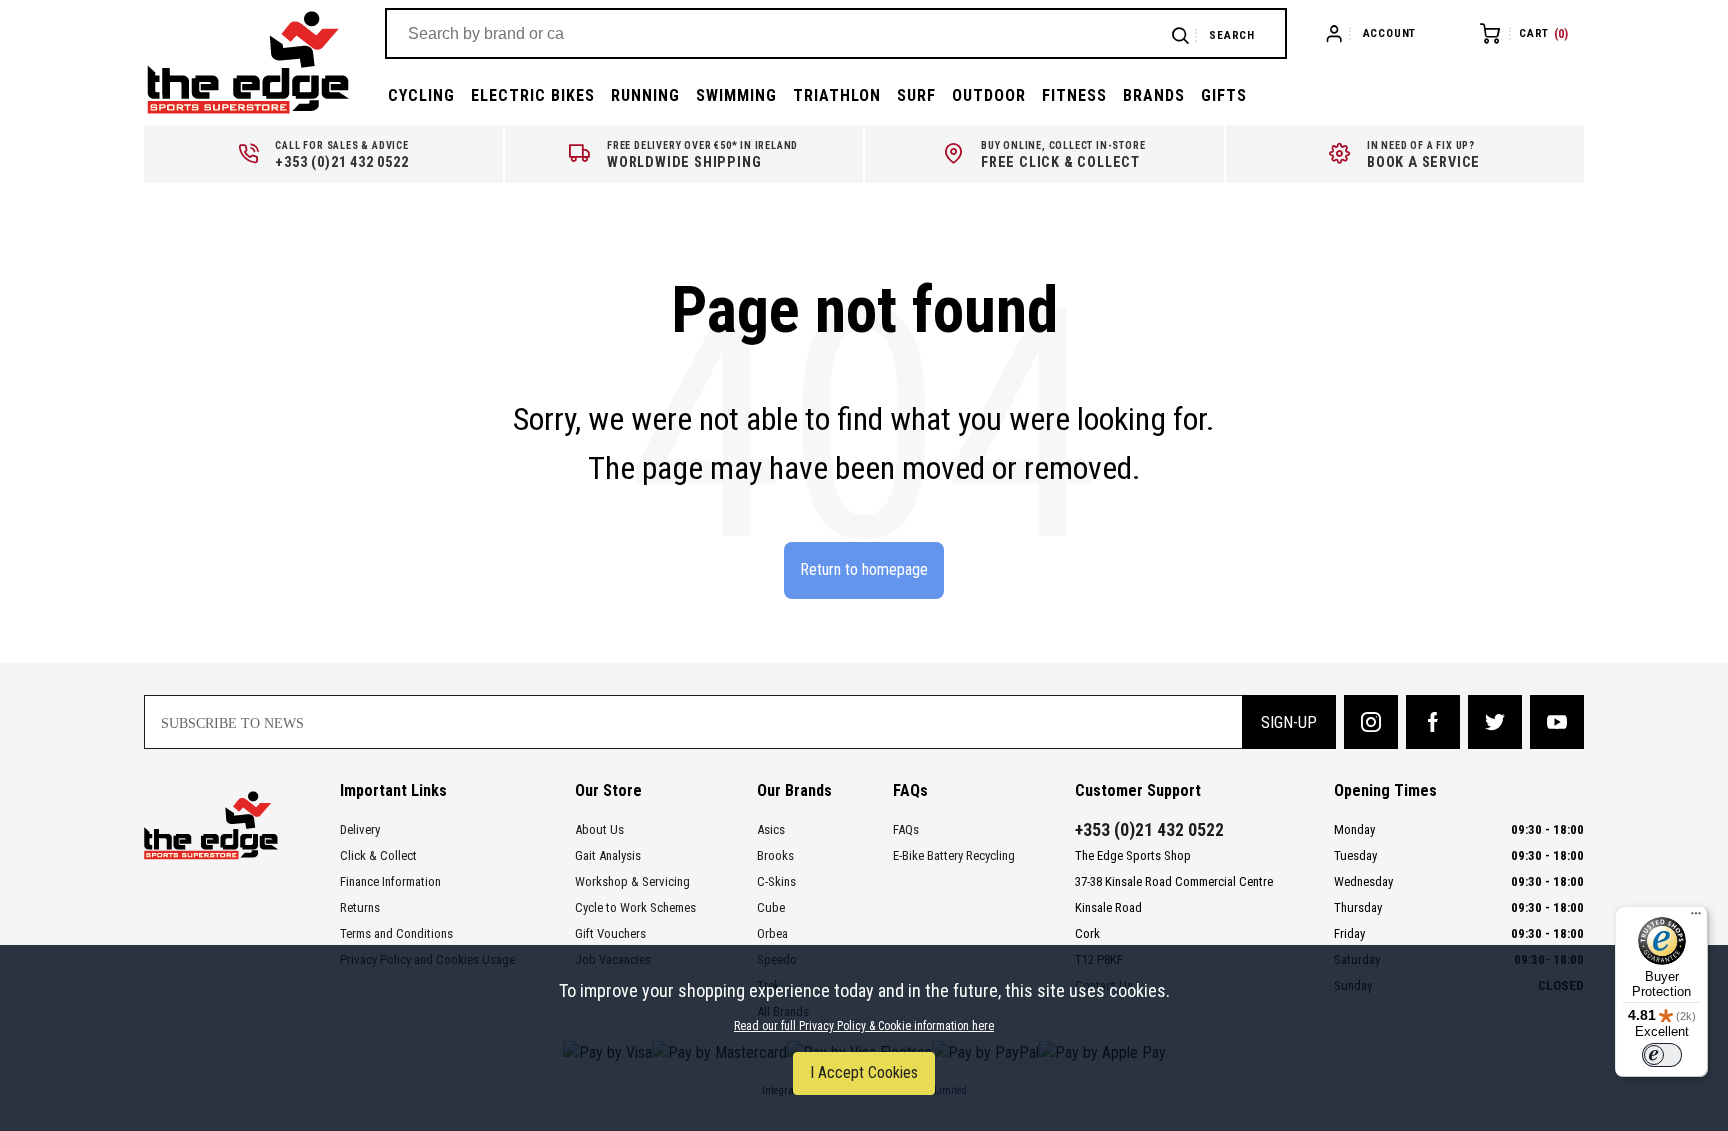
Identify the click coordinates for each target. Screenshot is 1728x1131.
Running (645, 95)
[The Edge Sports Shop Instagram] (1371, 722)
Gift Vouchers (610, 933)
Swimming (736, 95)
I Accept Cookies (864, 1072)
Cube (771, 907)
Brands (1154, 95)
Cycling (421, 95)
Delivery (360, 829)
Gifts (1224, 95)
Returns (360, 907)
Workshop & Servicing (632, 881)
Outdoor (989, 95)
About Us (599, 829)
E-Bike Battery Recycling (954, 855)
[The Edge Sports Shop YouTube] (1557, 722)
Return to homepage (864, 569)
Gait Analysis (608, 855)
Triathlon (837, 95)
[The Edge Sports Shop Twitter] (1495, 722)
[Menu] (1696, 918)
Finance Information (390, 881)
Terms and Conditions (396, 933)
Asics (771, 829)
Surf (916, 95)
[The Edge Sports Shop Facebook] (1433, 722)
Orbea (772, 933)
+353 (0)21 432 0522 (1149, 830)
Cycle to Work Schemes (635, 907)
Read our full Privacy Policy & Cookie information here (864, 1026)
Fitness (1074, 95)
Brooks (775, 855)
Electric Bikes (533, 95)
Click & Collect (378, 855)
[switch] (1662, 1055)
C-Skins (776, 881)
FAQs (906, 829)
